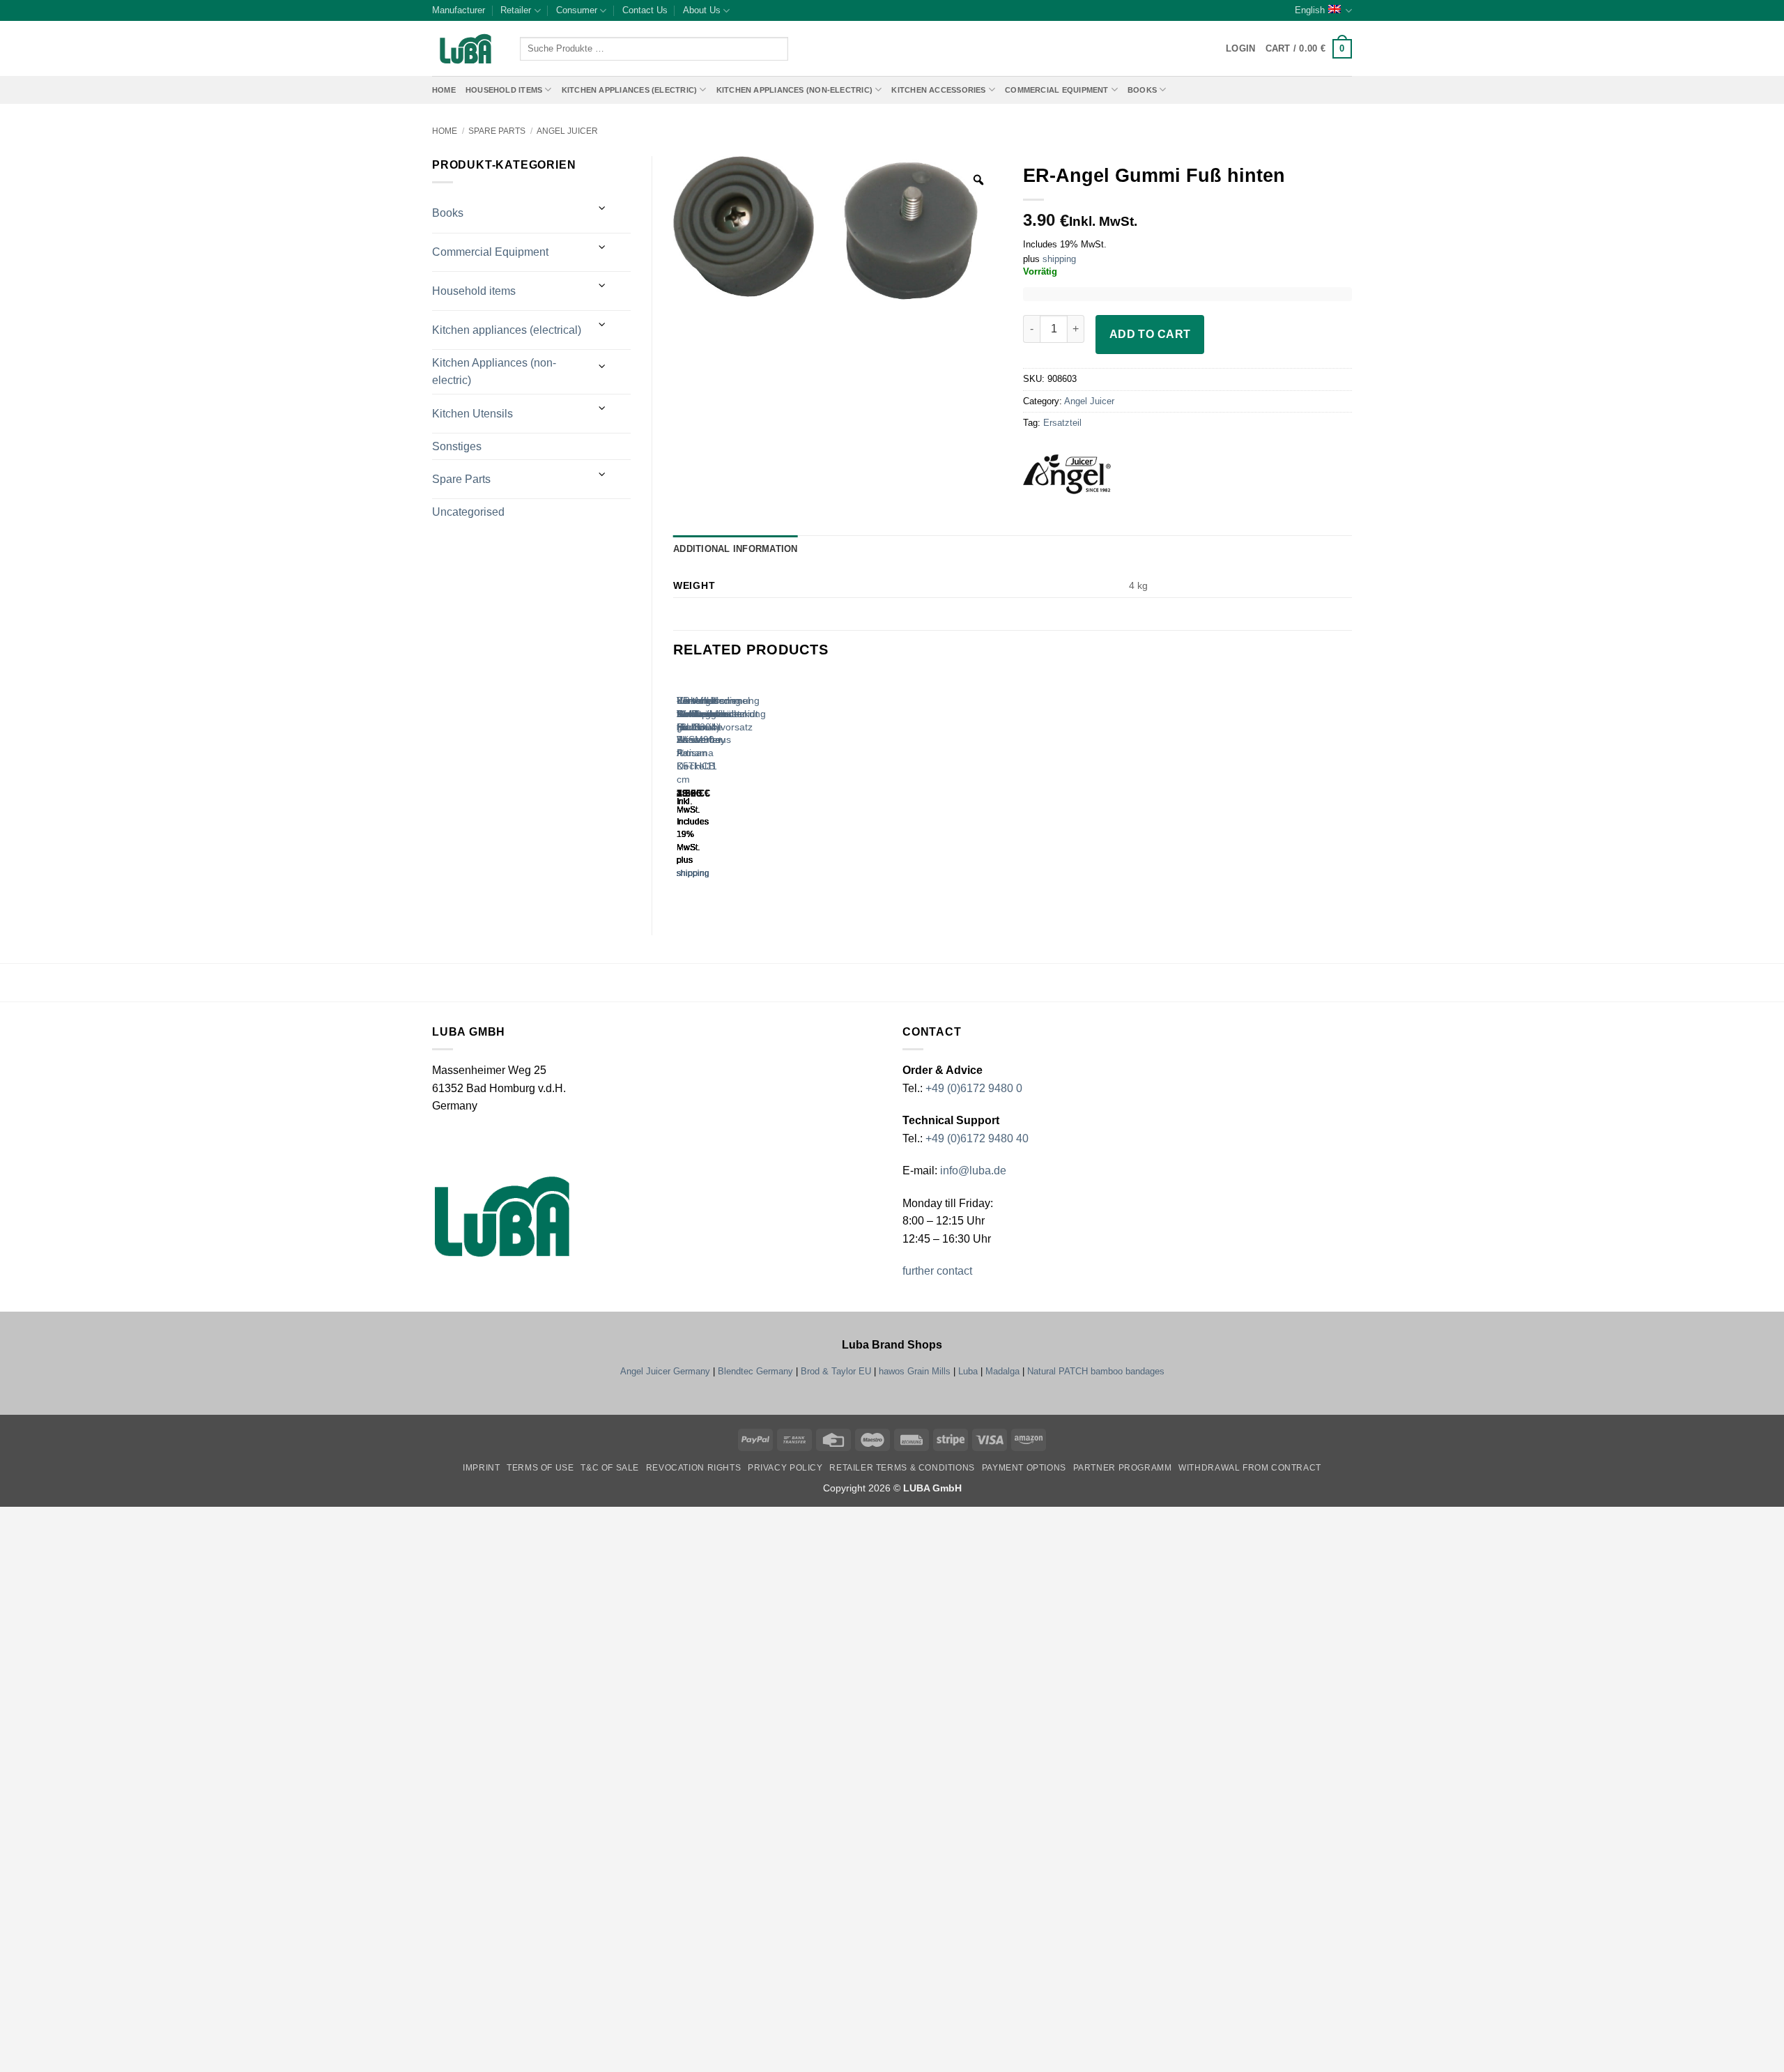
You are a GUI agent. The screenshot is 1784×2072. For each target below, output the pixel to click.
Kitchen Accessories (938, 90)
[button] (1309, 49)
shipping (1059, 259)
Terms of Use (540, 1468)
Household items (474, 291)
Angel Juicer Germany (665, 1371)
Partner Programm (1123, 1468)
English (1310, 10)
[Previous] (680, 789)
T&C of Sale (610, 1468)
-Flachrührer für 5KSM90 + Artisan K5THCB (702, 733)
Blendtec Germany (755, 1371)
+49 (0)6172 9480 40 (977, 1138)
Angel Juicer (567, 131)
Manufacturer (459, 10)
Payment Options (1024, 1468)
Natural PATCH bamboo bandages (1096, 1371)
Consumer (577, 10)
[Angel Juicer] (1086, 479)
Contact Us (645, 10)
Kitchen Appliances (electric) (630, 90)
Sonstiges (457, 446)
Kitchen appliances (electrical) (507, 330)
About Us (702, 10)
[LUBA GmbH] (466, 49)
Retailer (516, 10)
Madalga (1002, 1371)
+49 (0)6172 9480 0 (974, 1088)
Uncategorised (468, 512)
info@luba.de (972, 1171)
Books (1142, 90)
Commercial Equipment (1056, 90)
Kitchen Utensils (472, 414)
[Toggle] (603, 208)
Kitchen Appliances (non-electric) (794, 90)
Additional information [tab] (736, 549)
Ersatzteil (1062, 423)
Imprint (481, 1468)
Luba (968, 1371)
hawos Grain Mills (915, 1371)
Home (444, 90)
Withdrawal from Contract (1250, 1468)
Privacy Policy (785, 1468)
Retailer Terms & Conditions (902, 1468)
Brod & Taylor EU (836, 1371)
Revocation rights (693, 1468)
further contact (937, 1271)
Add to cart (1150, 334)
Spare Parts (497, 131)
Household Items (504, 90)
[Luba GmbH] (502, 1217)
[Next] (718, 789)
